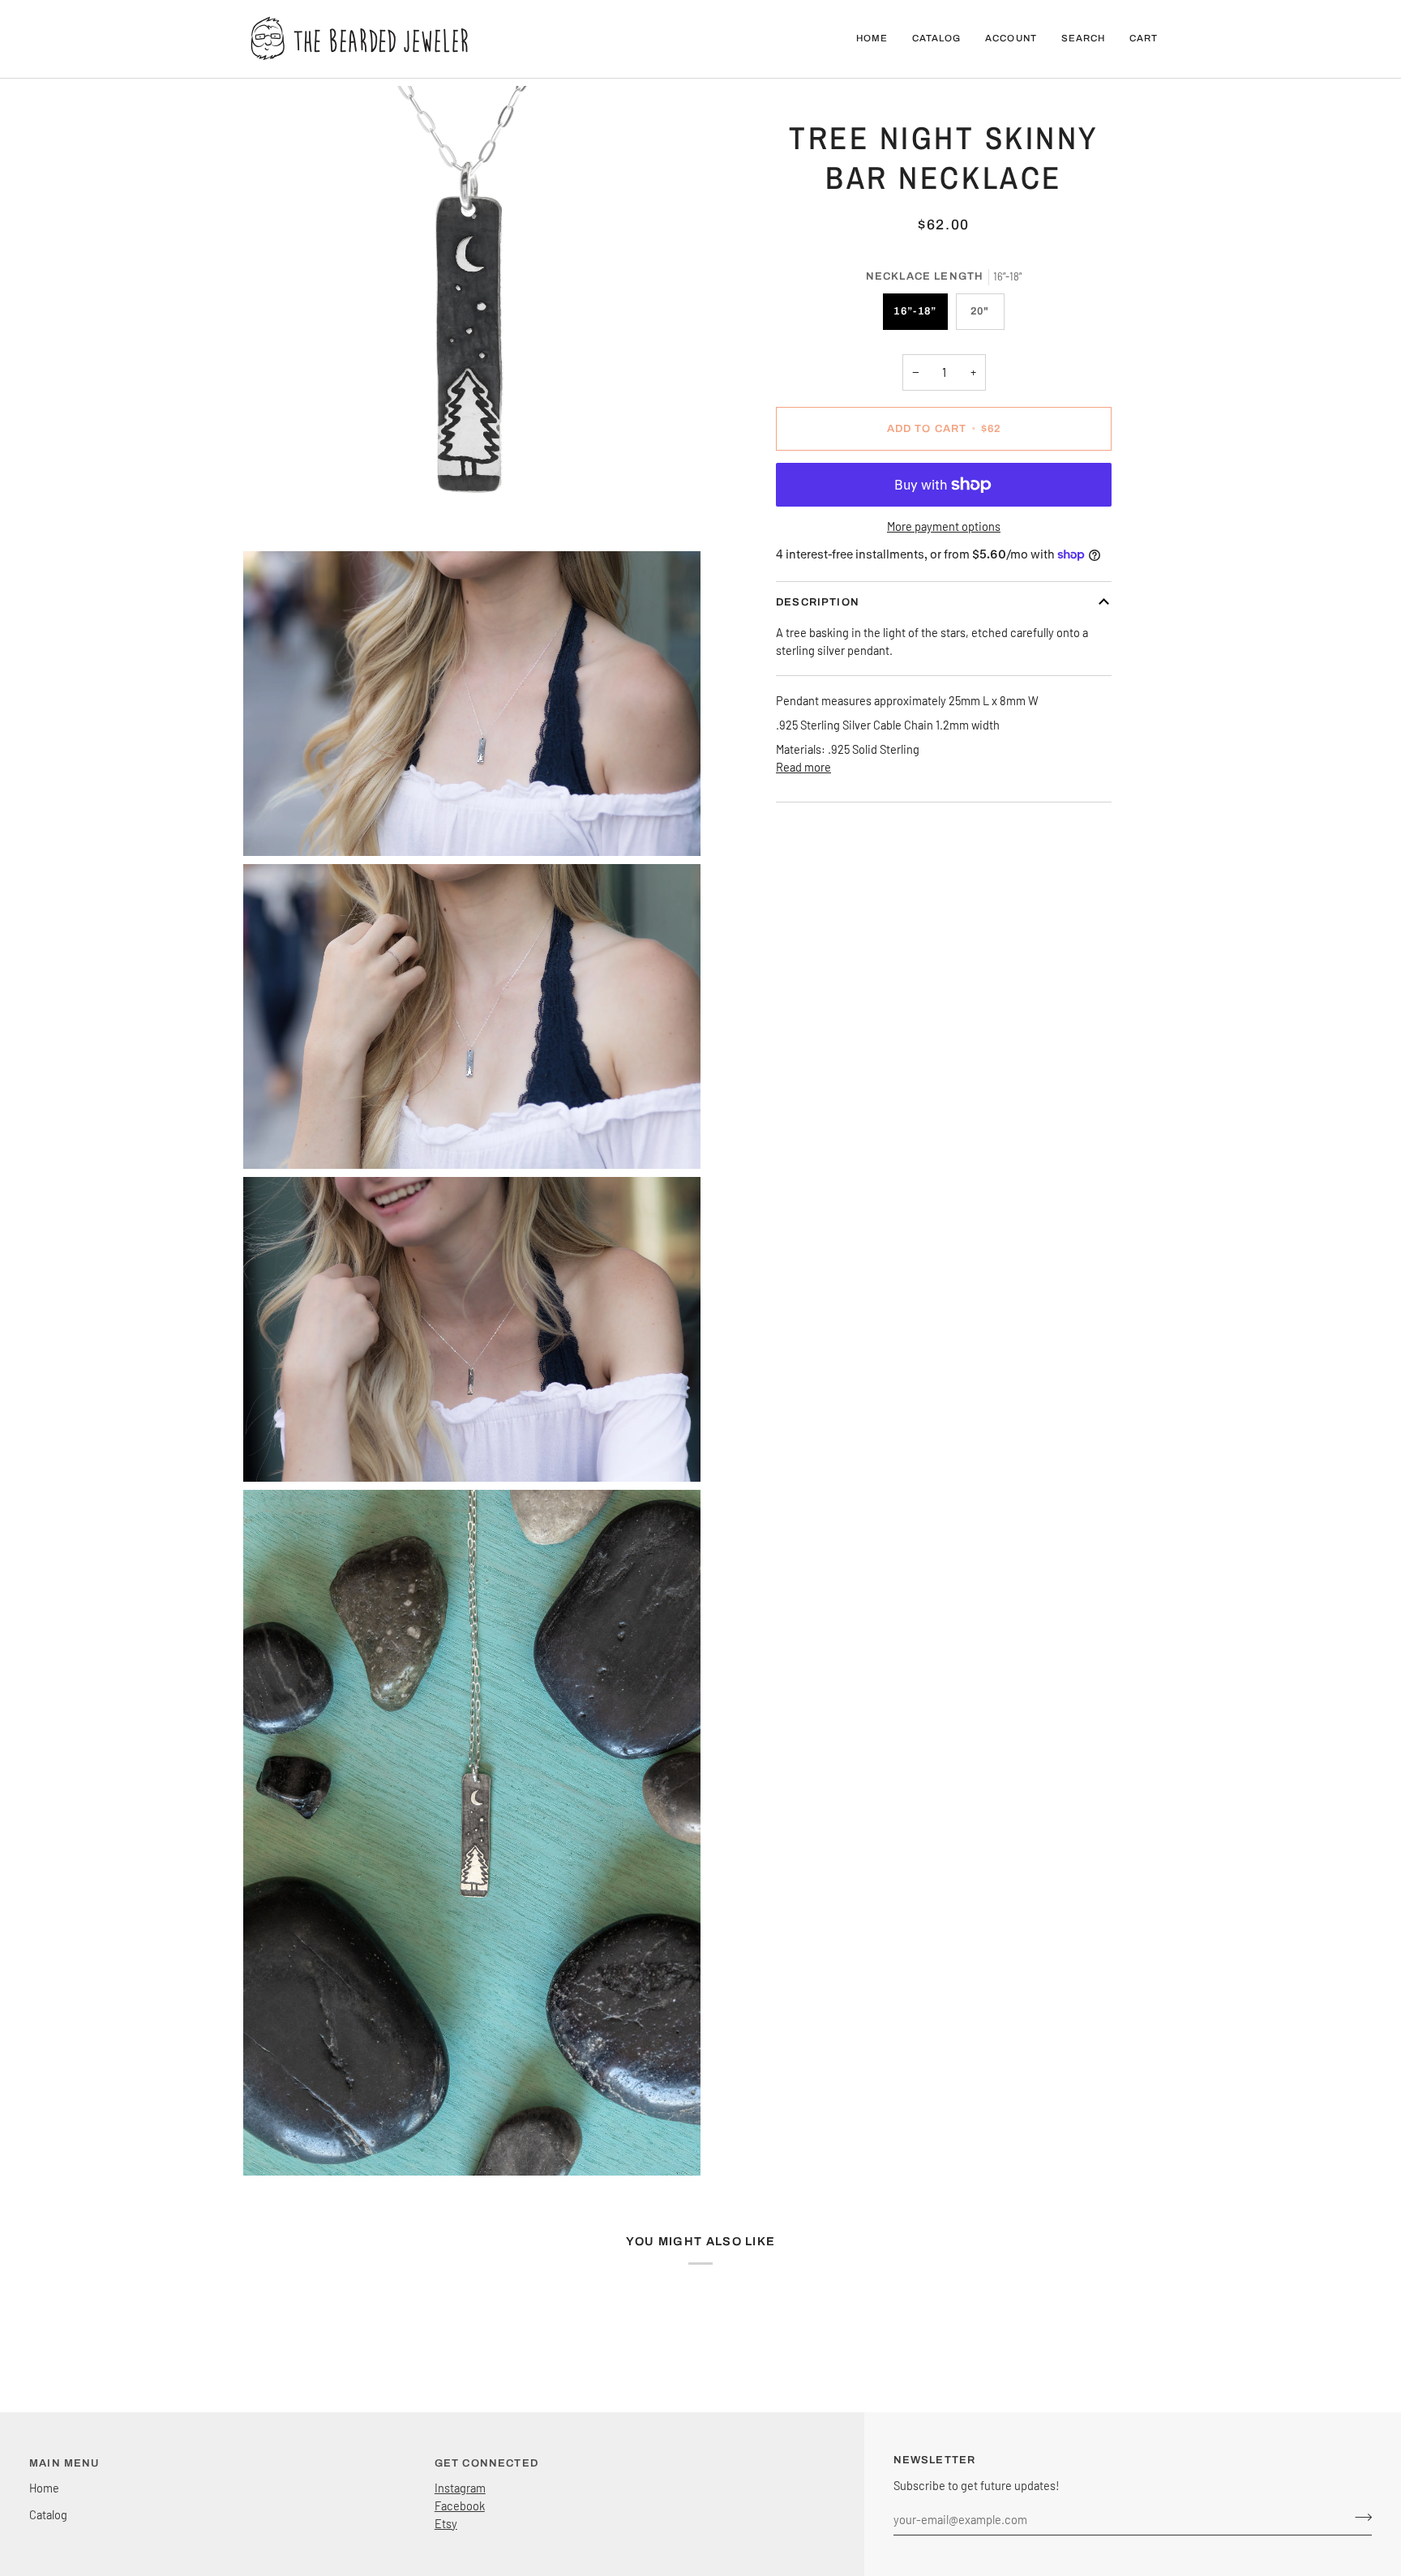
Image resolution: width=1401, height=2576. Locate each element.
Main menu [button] (64, 2463)
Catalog (48, 2514)
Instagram (460, 2488)
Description (818, 602)
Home (44, 2488)
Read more (803, 767)
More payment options (944, 526)
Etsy (446, 2523)
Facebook (460, 2505)
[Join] (1358, 2517)
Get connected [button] (486, 2463)
